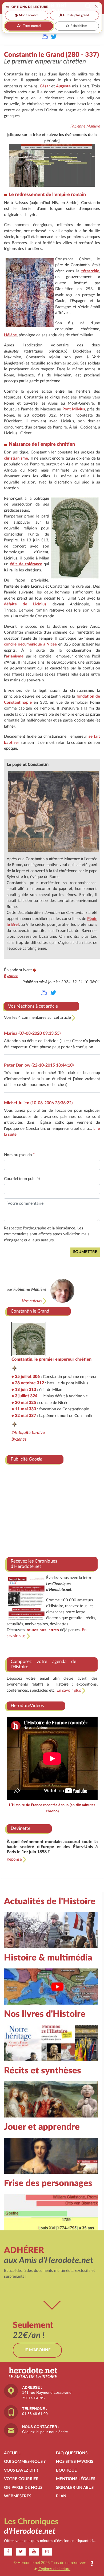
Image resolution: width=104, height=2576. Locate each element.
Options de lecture (54, 2569)
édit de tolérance (26, 564)
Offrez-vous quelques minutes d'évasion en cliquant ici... (50, 2541)
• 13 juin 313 (24, 1390)
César (45, 86)
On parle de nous (23, 2488)
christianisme (16, 458)
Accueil (12, 2453)
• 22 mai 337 (24, 1416)
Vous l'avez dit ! (21, 2470)
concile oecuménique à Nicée (30, 644)
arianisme (15, 656)
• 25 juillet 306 (26, 1377)
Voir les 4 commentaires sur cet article (38, 1018)
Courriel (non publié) (22, 1179)
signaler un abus (75, 2488)
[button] (92, 2564)
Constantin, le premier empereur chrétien (51, 1359)
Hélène (10, 335)
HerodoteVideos (27, 1706)
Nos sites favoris (75, 2462)
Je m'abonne (37, 2350)
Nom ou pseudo (19, 1155)
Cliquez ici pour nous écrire (45, 2432)
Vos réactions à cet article (33, 1006)
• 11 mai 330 (24, 1409)
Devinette (21, 1828)
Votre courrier (21, 2479)
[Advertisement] (52, 1508)
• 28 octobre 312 (28, 1383)
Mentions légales (76, 2479)
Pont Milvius (74, 409)
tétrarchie (90, 271)
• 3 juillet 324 (24, 1396)
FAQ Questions (72, 2453)
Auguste (63, 86)
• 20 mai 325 (24, 1403)
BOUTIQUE (66, 2470)
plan (61, 2496)
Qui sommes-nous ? (25, 2462)
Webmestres (18, 2496)
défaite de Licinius (25, 604)
